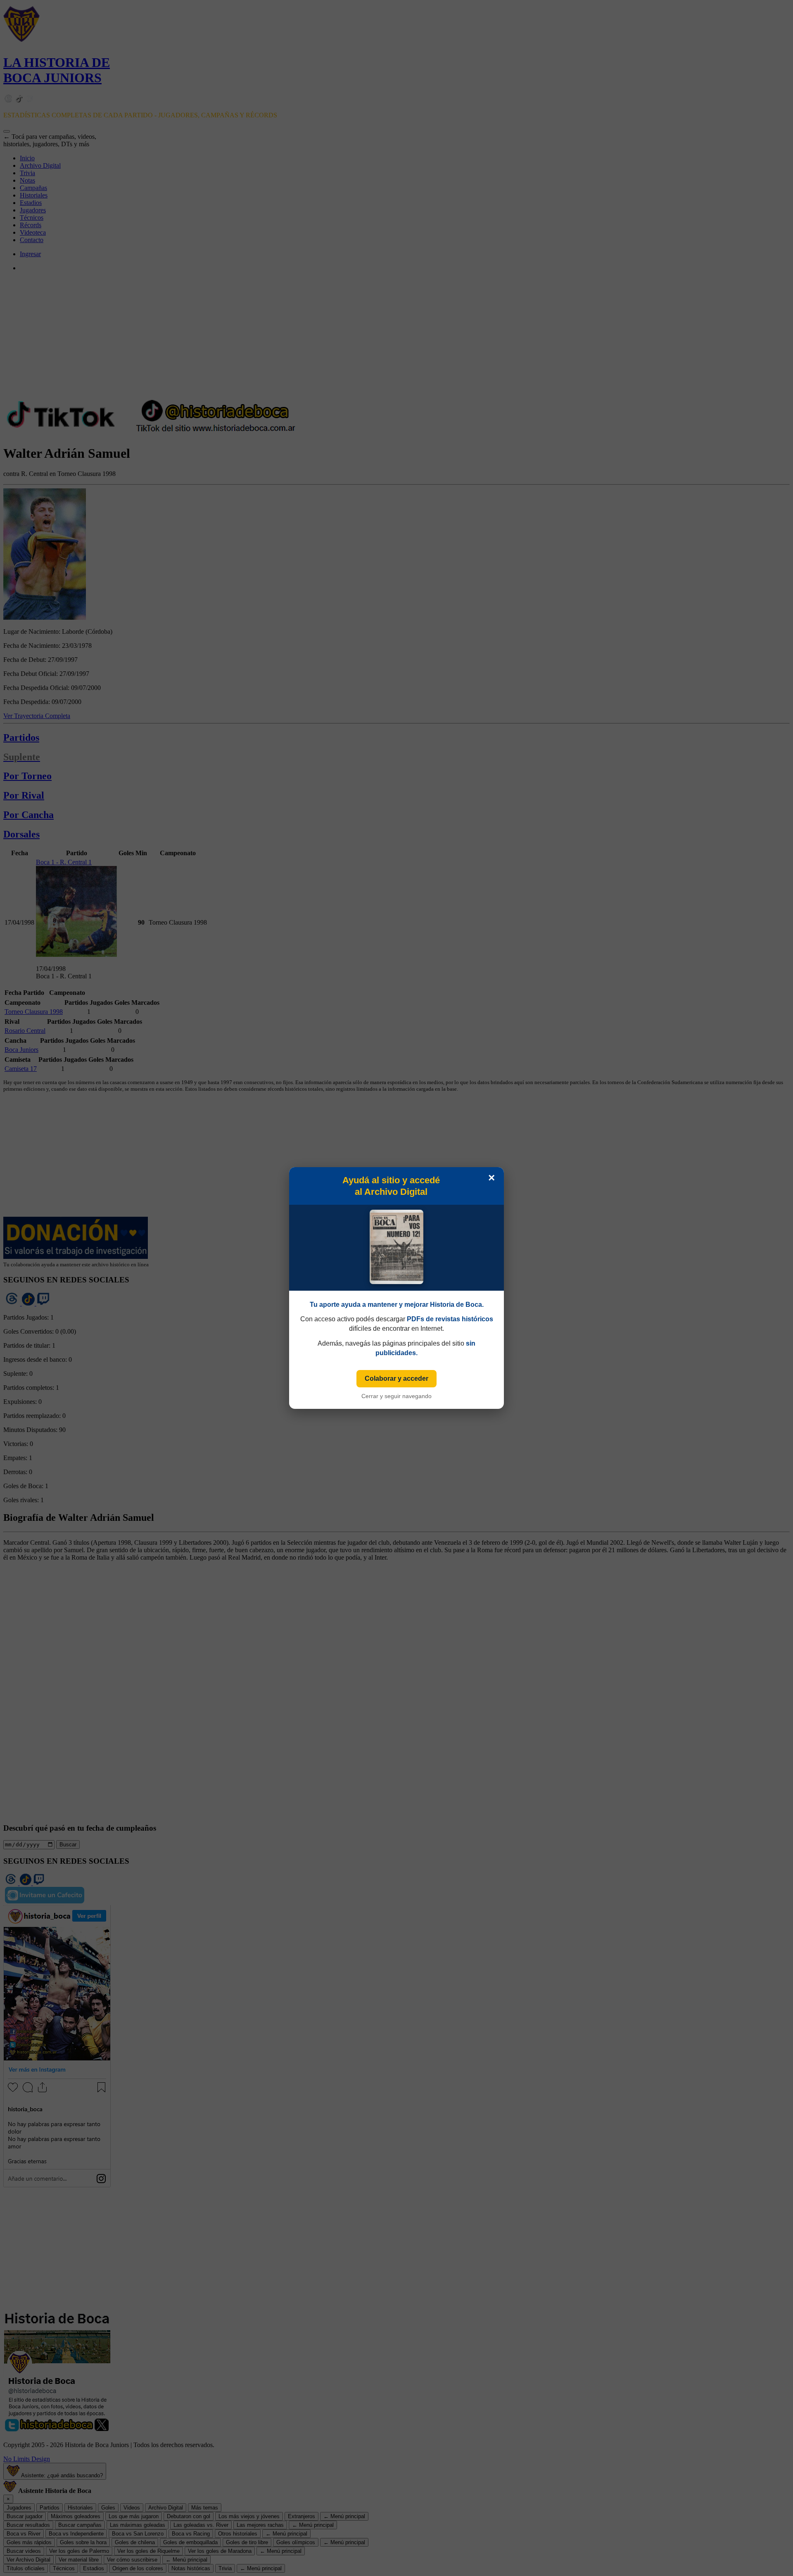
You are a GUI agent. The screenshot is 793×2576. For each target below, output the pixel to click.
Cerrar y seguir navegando (396, 1396)
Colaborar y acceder (396, 1378)
